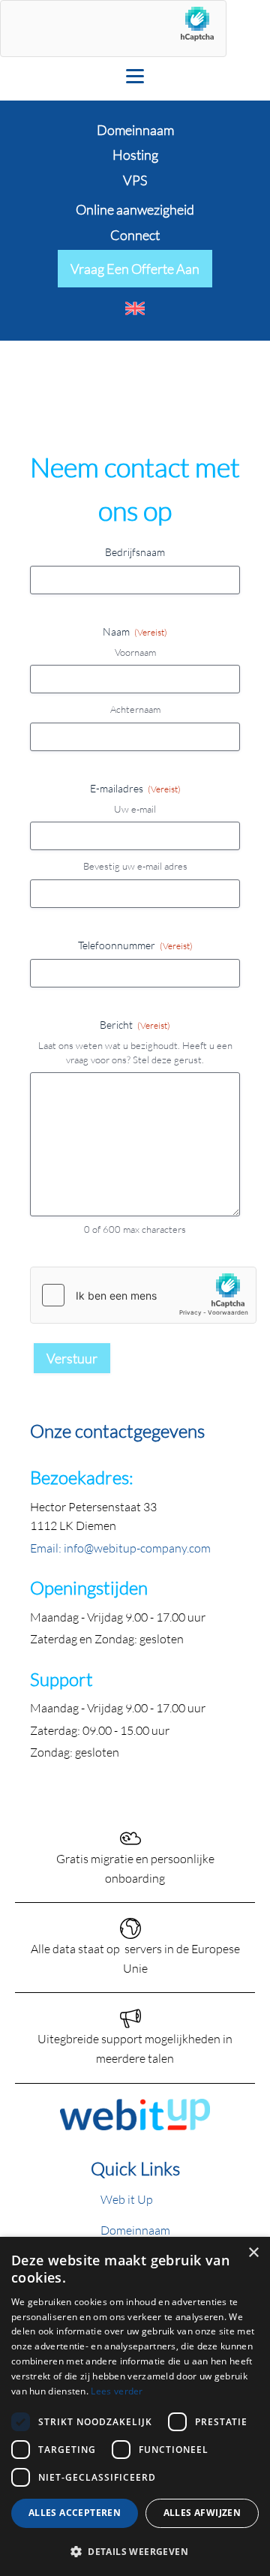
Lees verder (117, 2391)
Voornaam (135, 652)
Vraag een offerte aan (135, 269)
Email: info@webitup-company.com (120, 1548)
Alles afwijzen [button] (202, 2513)
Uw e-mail (135, 809)
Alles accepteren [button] (75, 2513)
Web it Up (127, 2199)
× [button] (253, 2253)
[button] (135, 2551)
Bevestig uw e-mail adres (135, 866)
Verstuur (72, 1358)
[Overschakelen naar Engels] (135, 308)
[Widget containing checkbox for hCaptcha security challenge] (143, 1295)
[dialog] (135, 2406)
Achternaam (135, 709)
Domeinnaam (135, 2230)
